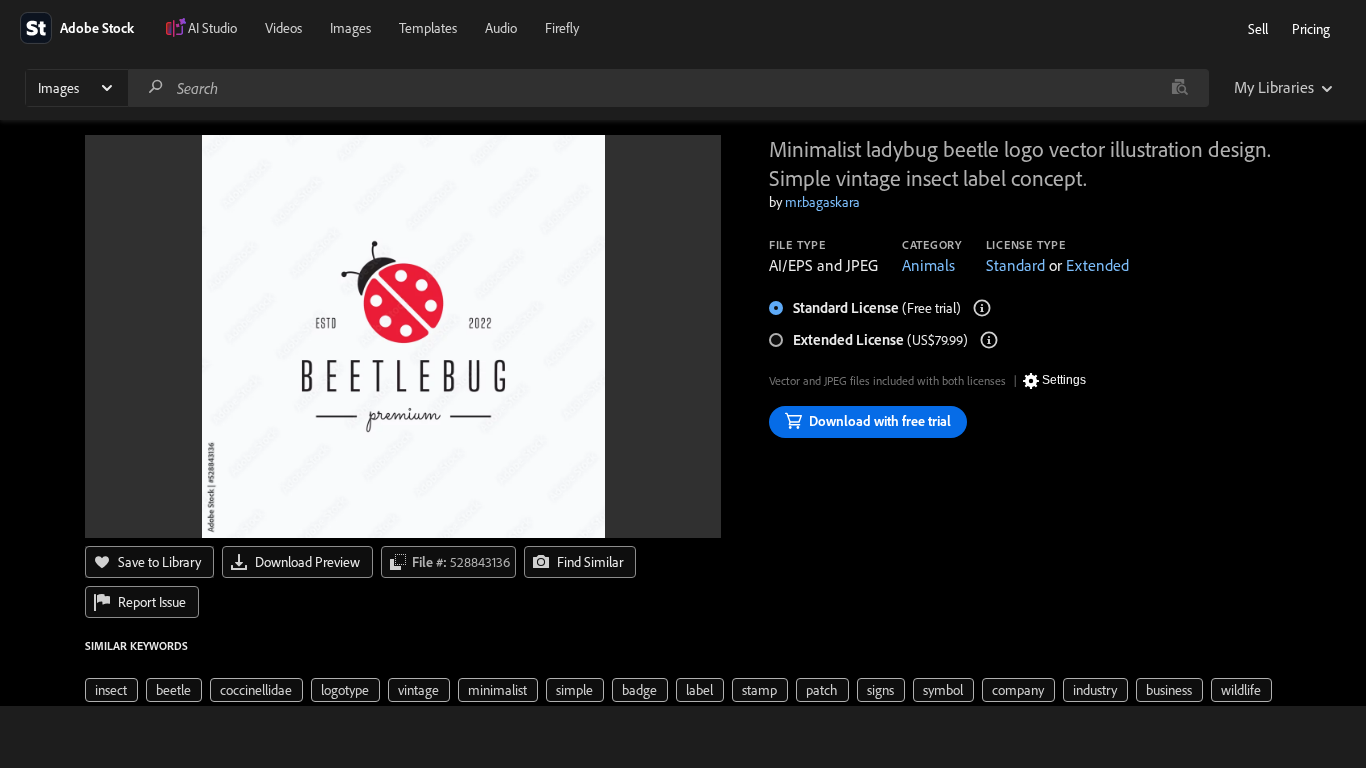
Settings (1064, 380)
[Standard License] (982, 308)
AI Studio (212, 28)
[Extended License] (989, 340)
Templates (428, 28)
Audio (501, 28)
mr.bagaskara (822, 202)
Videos (283, 28)
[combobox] (668, 88)
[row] (111, 690)
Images (350, 28)
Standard (1015, 265)
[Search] (156, 87)
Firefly (562, 28)
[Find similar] (1179, 88)
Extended (1097, 265)
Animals (928, 265)
